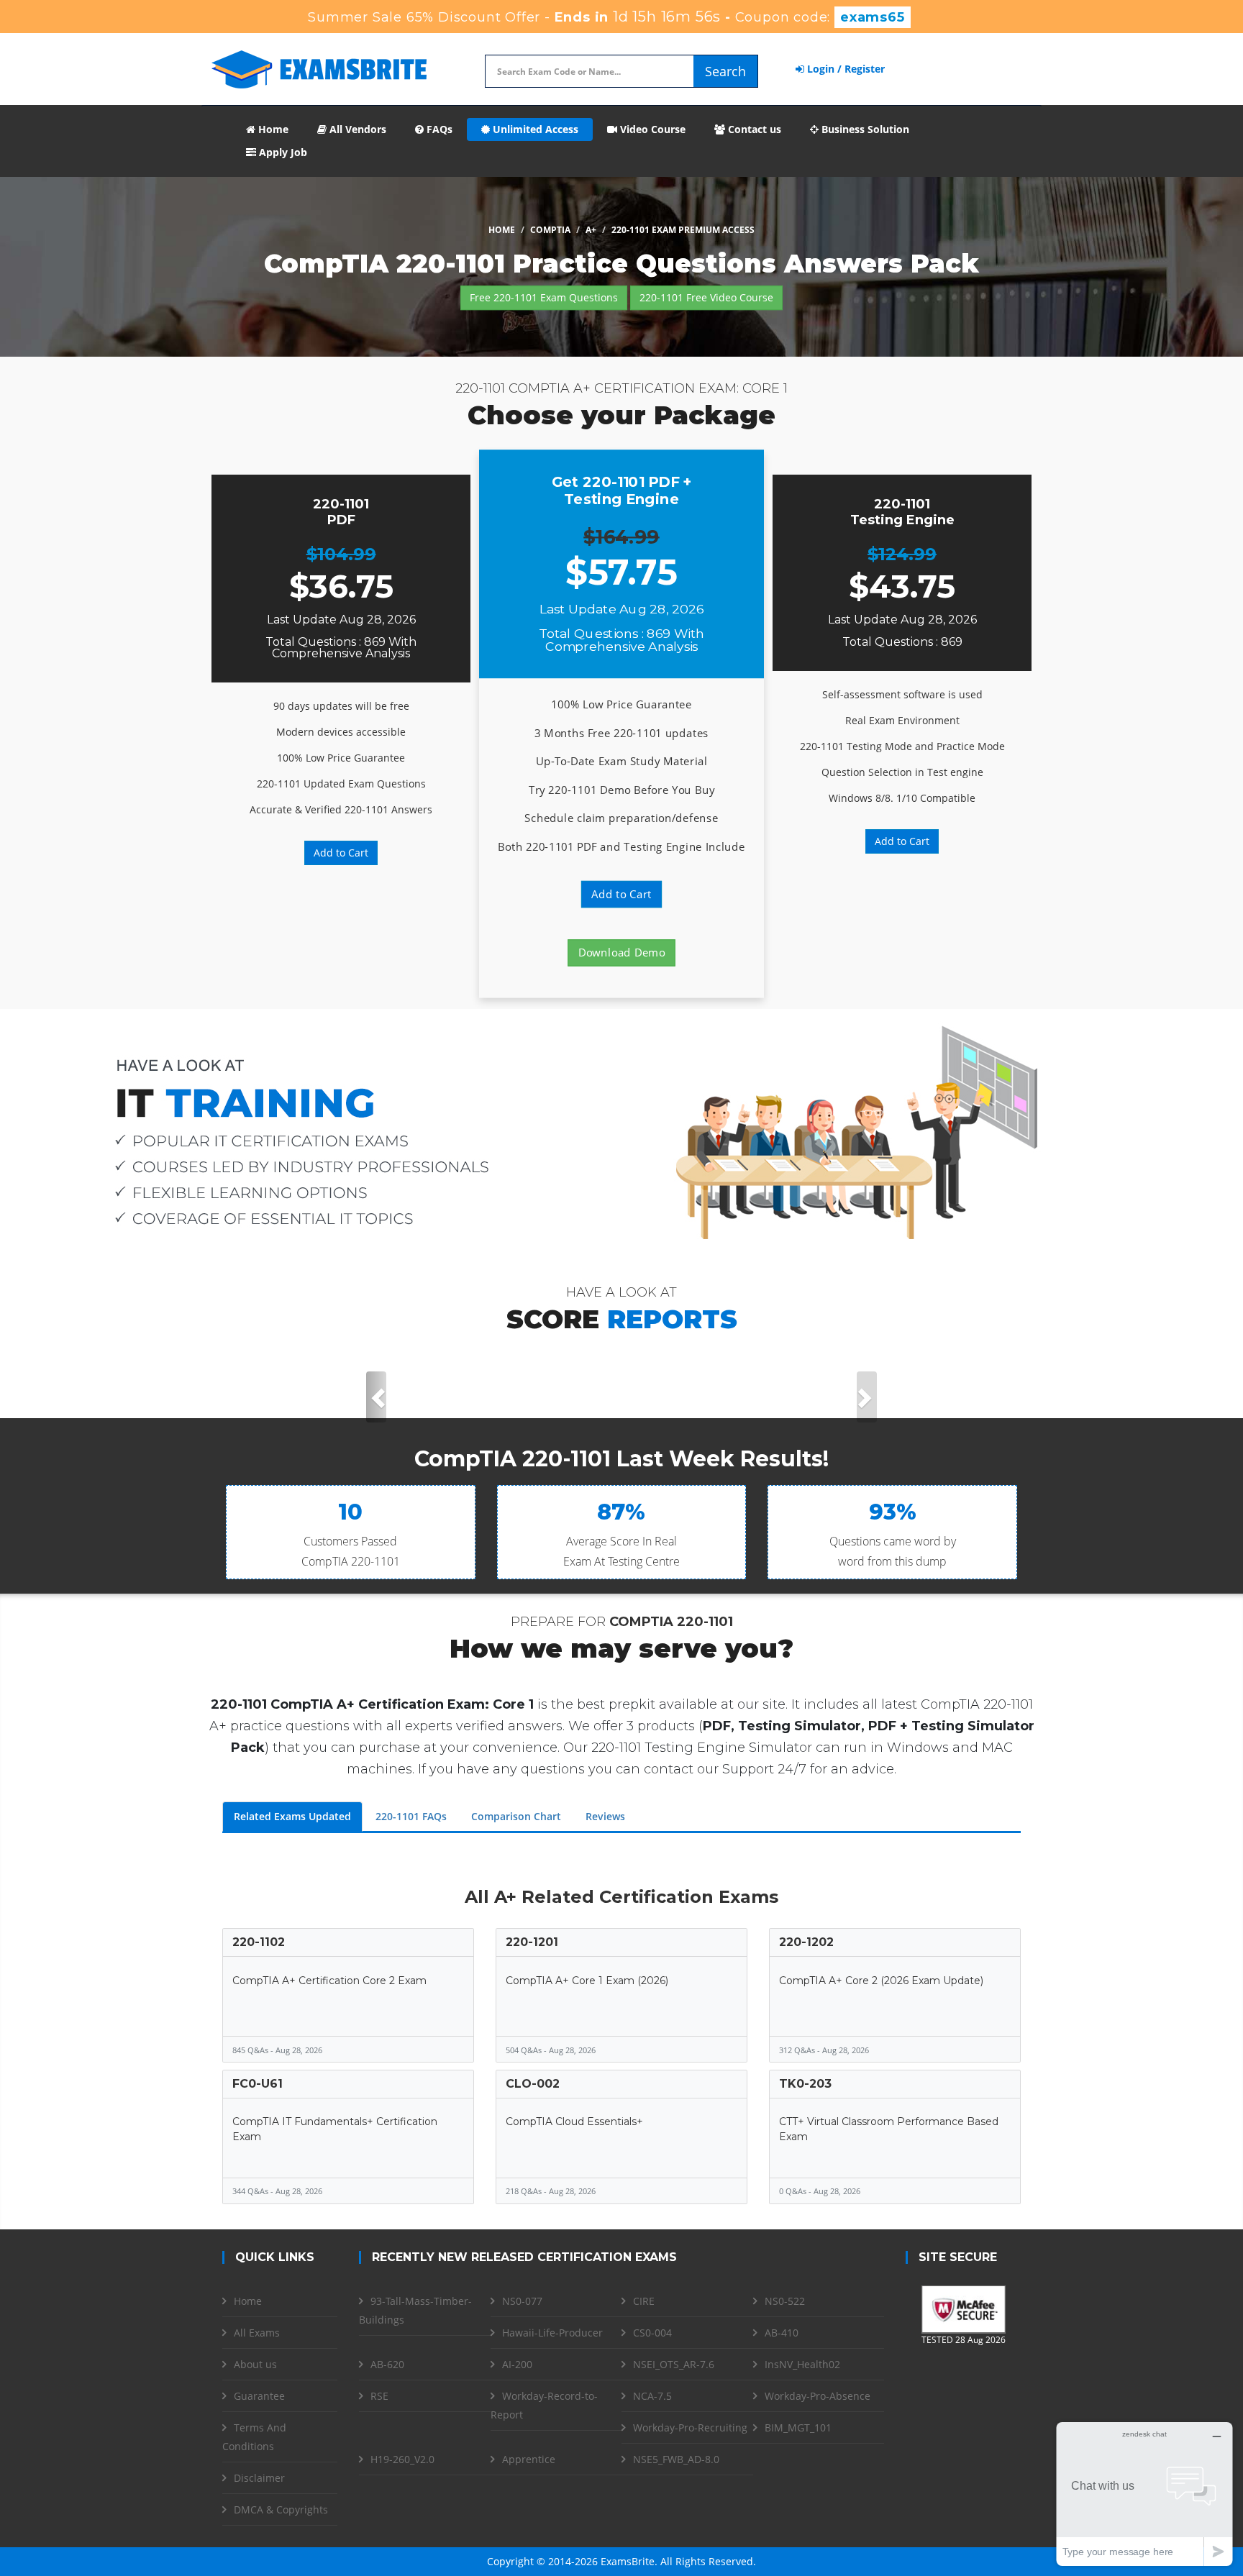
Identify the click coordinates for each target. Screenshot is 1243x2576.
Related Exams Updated (292, 1816)
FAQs (438, 129)
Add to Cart (341, 853)
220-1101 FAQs (411, 1816)
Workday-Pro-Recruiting (690, 2427)
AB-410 (782, 2333)
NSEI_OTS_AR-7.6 (674, 2364)
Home (272, 129)
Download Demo (622, 953)
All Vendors (356, 129)
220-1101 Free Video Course (706, 297)
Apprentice (529, 2459)
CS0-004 (652, 2333)
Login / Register (844, 69)
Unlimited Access (534, 129)
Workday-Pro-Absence (818, 2396)
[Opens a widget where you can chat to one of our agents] (1144, 2494)
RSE (379, 2396)
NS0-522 (785, 2301)
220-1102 (259, 1942)
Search (725, 71)
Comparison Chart (516, 1816)
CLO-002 (533, 2084)
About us (255, 2364)
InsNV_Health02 (802, 2364)
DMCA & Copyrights (281, 2509)
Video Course (651, 129)
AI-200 (517, 2364)
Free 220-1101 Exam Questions (544, 297)
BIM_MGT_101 (798, 2427)
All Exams (257, 2333)
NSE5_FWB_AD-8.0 (676, 2459)
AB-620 (387, 2364)
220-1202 (806, 1942)
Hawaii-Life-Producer (552, 2333)
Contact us (753, 129)
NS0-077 (522, 2301)
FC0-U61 (258, 2084)
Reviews (605, 1816)
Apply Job (282, 152)
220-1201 (532, 1942)
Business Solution (864, 129)
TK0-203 (805, 2084)
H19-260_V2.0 (402, 2459)
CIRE (644, 2301)
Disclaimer (259, 2478)
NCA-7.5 (652, 2396)
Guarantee (259, 2396)
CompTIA (550, 230)
